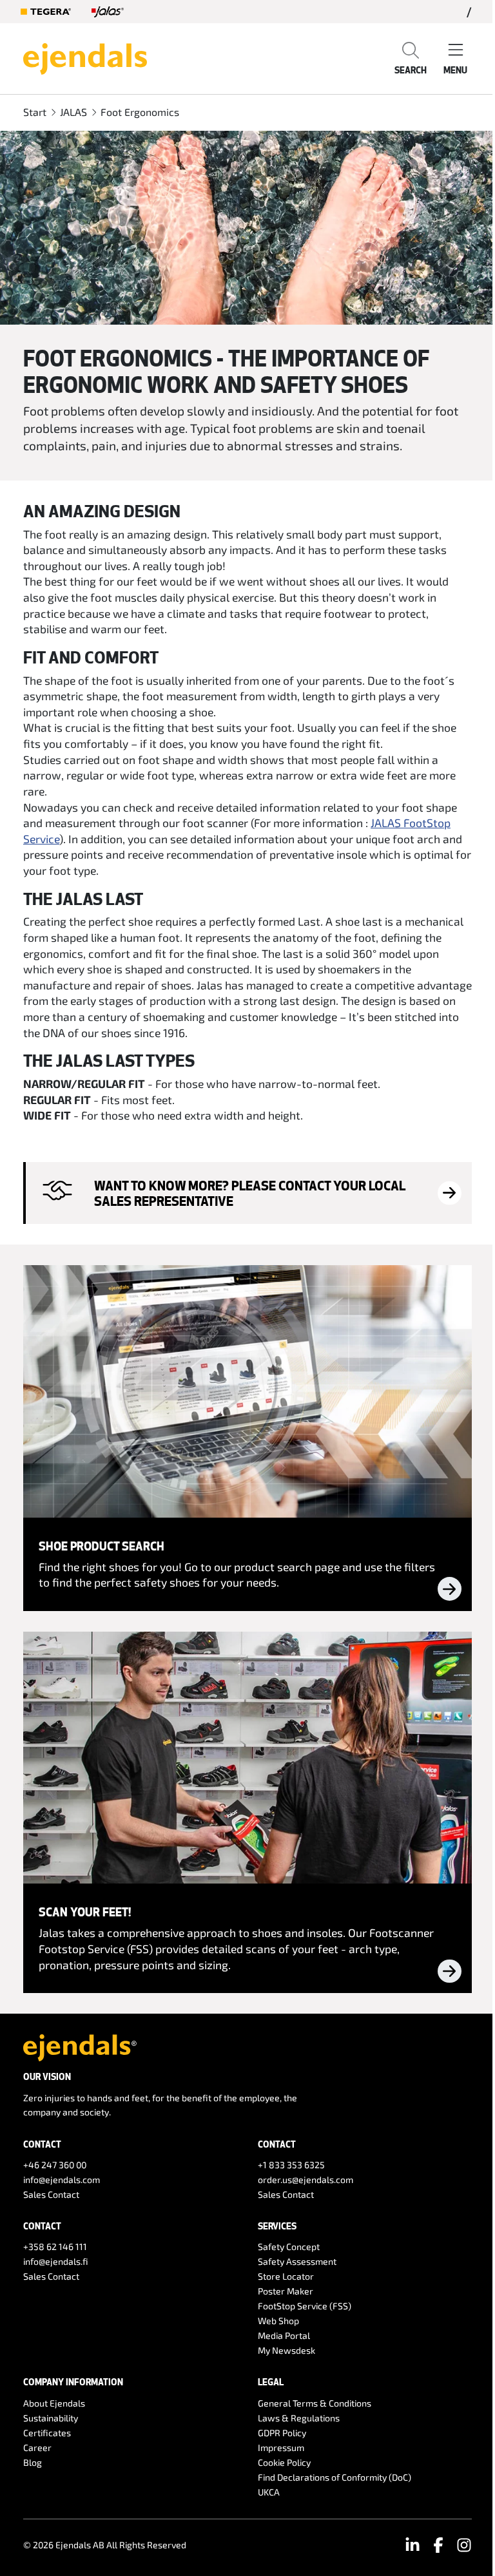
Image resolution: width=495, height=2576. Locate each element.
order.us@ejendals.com (306, 2180)
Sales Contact (51, 2194)
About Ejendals (54, 2403)
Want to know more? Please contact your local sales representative (250, 1193)
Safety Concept (289, 2247)
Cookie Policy (284, 2462)
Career (37, 2447)
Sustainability (51, 2418)
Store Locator (286, 2276)
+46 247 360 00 (55, 2165)
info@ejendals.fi (56, 2261)
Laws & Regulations (299, 2418)
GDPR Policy (282, 2433)
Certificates (47, 2433)
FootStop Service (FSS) (305, 2306)
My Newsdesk (286, 2350)
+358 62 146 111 (55, 2247)
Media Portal (284, 2335)
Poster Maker (286, 2291)
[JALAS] (108, 12)
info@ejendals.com (62, 2180)
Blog (33, 2462)
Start (35, 112)
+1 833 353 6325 (291, 2165)
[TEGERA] (46, 12)
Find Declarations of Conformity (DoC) (335, 2477)
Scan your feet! (85, 1912)
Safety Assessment (297, 2261)
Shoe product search (102, 1546)
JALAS (73, 112)
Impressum (281, 2447)
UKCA (269, 2492)
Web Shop (278, 2321)
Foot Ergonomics (140, 112)
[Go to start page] (85, 57)
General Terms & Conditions (315, 2403)
